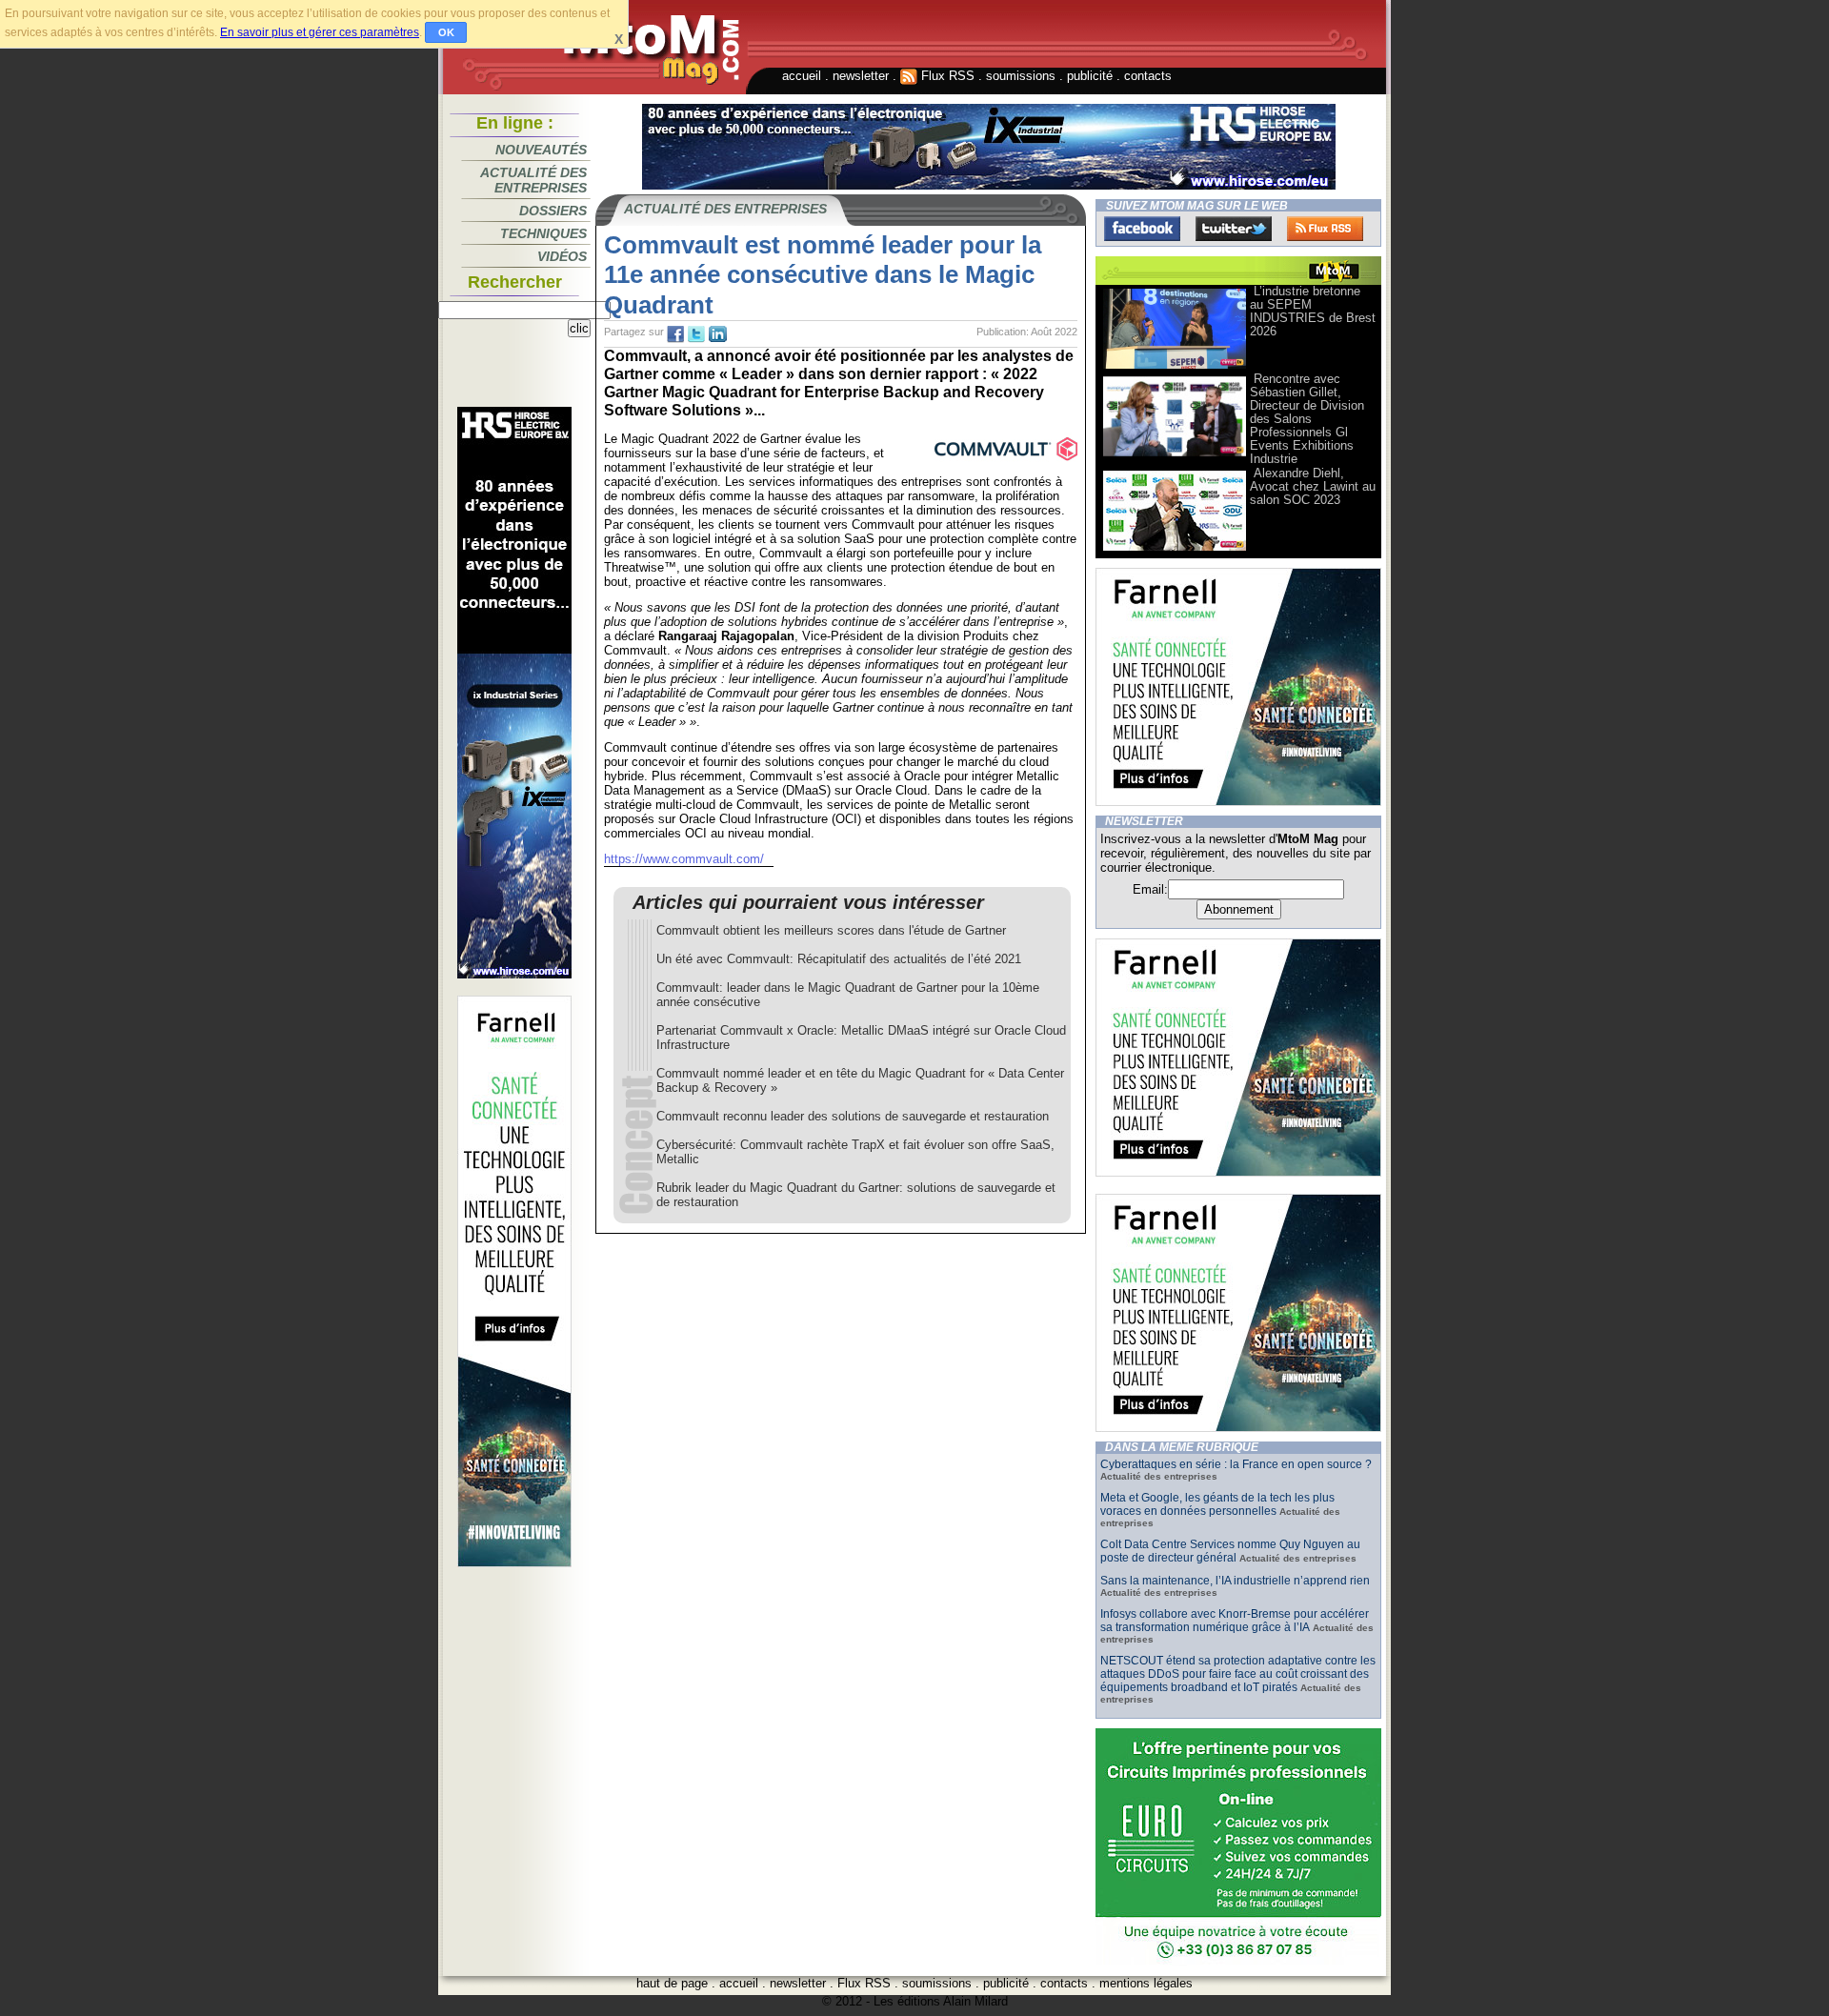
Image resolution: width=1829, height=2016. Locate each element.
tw (696, 334)
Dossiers (553, 211)
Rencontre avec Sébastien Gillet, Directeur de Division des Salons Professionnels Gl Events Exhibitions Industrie (1307, 419)
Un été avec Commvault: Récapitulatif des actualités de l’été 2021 (839, 959)
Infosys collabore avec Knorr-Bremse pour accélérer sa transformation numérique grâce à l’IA (1235, 1621)
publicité (1090, 76)
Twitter (1234, 229)
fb (675, 334)
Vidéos (562, 256)
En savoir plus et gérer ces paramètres (320, 32)
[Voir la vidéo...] (1175, 367)
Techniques (543, 233)
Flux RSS (946, 76)
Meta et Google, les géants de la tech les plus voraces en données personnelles (1217, 1504)
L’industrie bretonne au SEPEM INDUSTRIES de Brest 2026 (1313, 311)
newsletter (861, 76)
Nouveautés (541, 150)
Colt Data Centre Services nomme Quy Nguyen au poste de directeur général (1230, 1551)
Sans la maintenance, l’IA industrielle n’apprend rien (1235, 1581)
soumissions (1021, 76)
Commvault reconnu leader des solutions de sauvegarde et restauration (853, 1116)
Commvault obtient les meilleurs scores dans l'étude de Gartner (831, 930)
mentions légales (1146, 1983)
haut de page (672, 1983)
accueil (802, 76)
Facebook (1142, 229)
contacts (1148, 76)
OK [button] (446, 32)
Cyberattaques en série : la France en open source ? (1236, 1464)
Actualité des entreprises (533, 180)
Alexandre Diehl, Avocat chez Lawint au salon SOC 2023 (1313, 486)
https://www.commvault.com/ (684, 859)
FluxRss (1325, 229)
